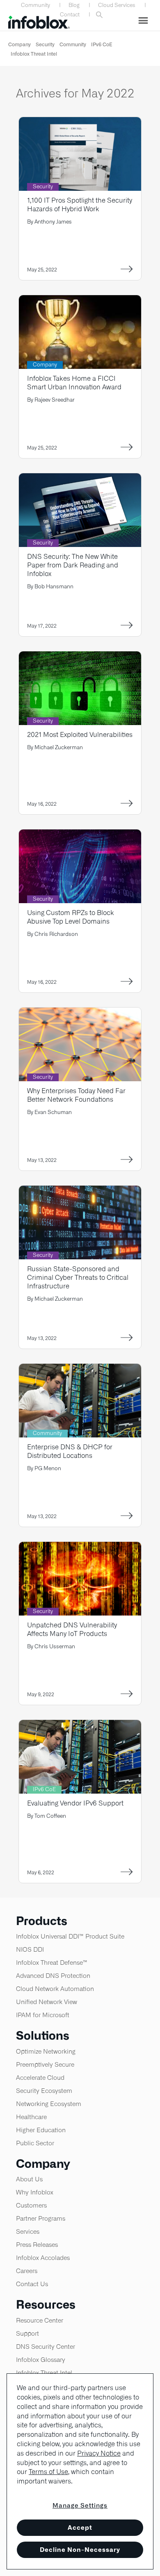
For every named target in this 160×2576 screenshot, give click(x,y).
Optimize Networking (46, 2051)
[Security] (80, 122)
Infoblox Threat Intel (34, 54)
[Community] (80, 1369)
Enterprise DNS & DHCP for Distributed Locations (70, 1451)
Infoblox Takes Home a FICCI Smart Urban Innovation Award (74, 383)
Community (35, 5)
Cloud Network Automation (55, 1989)
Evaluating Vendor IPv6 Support (75, 1803)
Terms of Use (48, 2472)
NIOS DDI (30, 1949)
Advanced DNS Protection (53, 1976)
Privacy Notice (99, 2453)
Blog (74, 5)
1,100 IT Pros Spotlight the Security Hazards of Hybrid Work (80, 205)
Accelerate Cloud (40, 2078)
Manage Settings (80, 2505)
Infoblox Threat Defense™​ (52, 1963)
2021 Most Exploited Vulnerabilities (80, 735)
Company (19, 44)
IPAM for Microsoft (43, 2015)
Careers (27, 2271)
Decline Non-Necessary (80, 2550)
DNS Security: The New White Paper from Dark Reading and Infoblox (73, 565)
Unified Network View (47, 2002)
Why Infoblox (35, 2192)
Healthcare (31, 2117)
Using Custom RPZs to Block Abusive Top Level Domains (71, 917)
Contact (70, 15)
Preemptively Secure (45, 2064)
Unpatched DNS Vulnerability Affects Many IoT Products (72, 1629)
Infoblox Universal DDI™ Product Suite (70, 1936)
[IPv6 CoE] (80, 1725)
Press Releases (37, 2245)
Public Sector (35, 2143)
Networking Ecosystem (49, 2104)
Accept (80, 2527)
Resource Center (40, 2320)
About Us (29, 2179)
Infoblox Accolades (43, 2258)
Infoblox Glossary (41, 2360)
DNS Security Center (46, 2347)
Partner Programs (41, 2218)
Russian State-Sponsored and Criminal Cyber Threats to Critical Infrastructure (78, 1278)
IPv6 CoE (102, 44)
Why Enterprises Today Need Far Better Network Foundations (76, 1095)
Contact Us (32, 2284)
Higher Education (41, 2130)
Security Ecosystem (44, 2091)
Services (28, 2231)
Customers (31, 2205)
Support (27, 2333)
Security (45, 44)
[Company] (80, 300)
